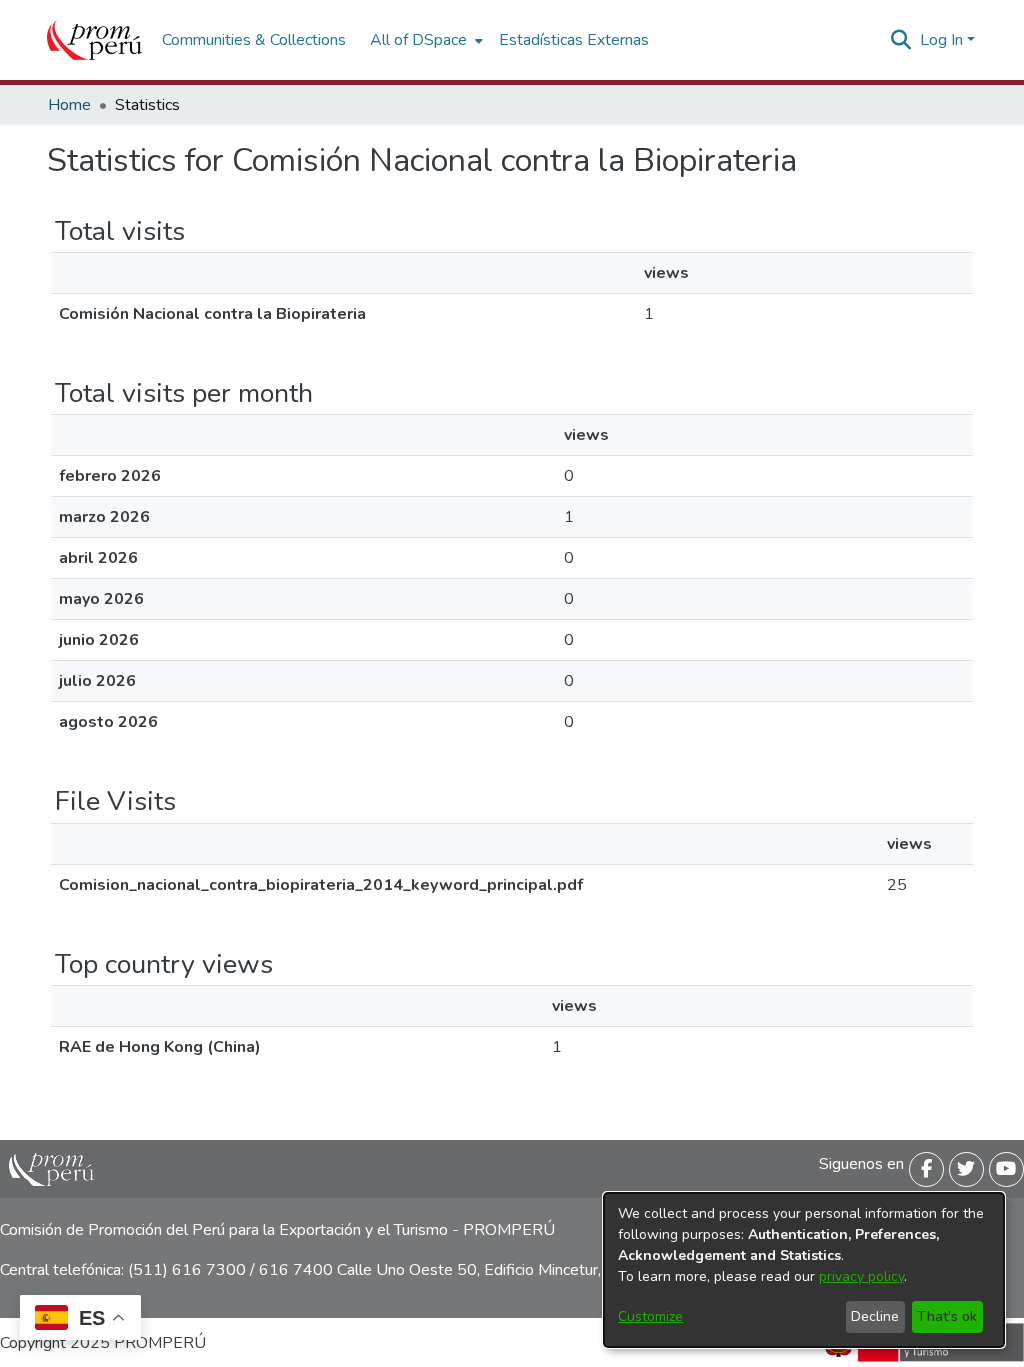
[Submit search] (901, 40)
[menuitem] (424, 40)
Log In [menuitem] (941, 40)
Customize (650, 1316)
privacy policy (861, 1276)
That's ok (947, 1316)
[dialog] (804, 1270)
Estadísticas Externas (574, 40)
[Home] (94, 40)
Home (69, 105)
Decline (875, 1316)
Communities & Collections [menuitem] (254, 40)
